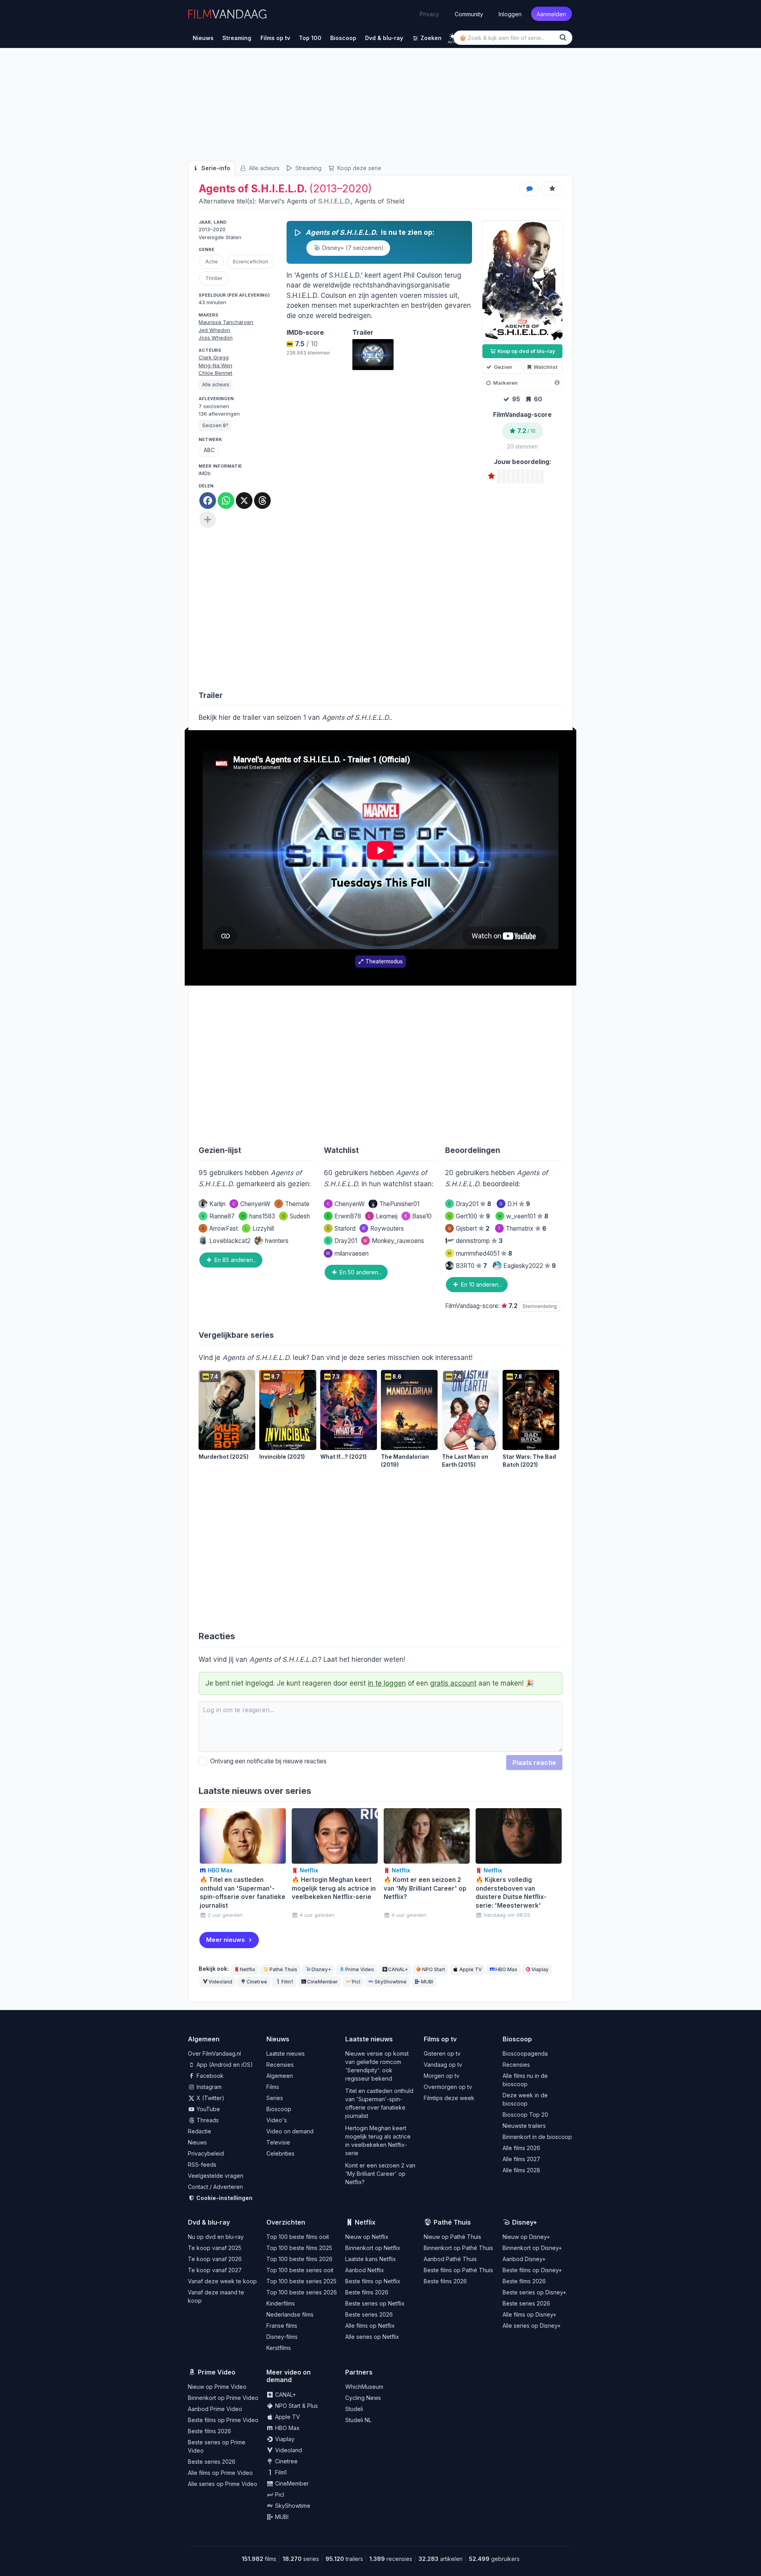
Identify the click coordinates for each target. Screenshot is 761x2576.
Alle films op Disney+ (530, 2314)
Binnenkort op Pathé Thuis (458, 2248)
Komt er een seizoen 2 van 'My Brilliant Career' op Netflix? (380, 2174)
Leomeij (383, 1216)
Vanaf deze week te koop (222, 2281)
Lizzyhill (259, 1229)
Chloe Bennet (215, 373)
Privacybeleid (206, 2153)
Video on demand (290, 2131)
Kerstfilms (279, 2348)
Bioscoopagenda (525, 2053)
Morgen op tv (442, 2076)
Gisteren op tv (442, 2053)
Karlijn (217, 1204)
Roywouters (383, 1229)
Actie (212, 261)
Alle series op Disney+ (532, 2326)
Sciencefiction (250, 261)
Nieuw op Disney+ (526, 2237)
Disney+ (321, 1969)
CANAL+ (398, 1969)
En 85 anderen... (235, 1260)
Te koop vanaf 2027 (215, 2270)
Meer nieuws (226, 1940)
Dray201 (342, 1241)
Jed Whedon (214, 330)
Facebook (209, 2076)
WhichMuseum (364, 2387)
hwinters (277, 1241)
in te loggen (387, 1683)
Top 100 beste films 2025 (299, 2248)
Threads (207, 2120)
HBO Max (506, 1969)
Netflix (248, 1969)
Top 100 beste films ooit (298, 2237)
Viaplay (540, 1969)
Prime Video (360, 1969)
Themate (294, 1204)
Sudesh (296, 1216)
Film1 (287, 1982)
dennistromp (479, 1241)
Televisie (278, 2142)
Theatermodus (384, 961)
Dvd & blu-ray (209, 2222)
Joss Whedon (216, 338)
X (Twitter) (210, 2098)
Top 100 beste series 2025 (301, 2281)
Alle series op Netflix (372, 2337)
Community (469, 14)
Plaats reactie (534, 1763)
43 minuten (212, 302)
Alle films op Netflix (370, 2326)
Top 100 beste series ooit (300, 2270)
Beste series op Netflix (375, 2303)
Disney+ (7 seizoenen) (352, 248)
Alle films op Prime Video (220, 2473)
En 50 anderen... (360, 1272)
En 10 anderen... (481, 1284)
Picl (356, 1982)
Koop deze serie (359, 168)
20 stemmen (522, 447)
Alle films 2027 (521, 2159)
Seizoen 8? (215, 425)
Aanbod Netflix (365, 2270)
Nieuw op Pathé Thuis (452, 2237)
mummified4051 (480, 1253)
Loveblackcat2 (230, 1241)
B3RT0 (471, 1266)
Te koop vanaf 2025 (215, 2248)
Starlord (341, 1229)
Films (273, 2087)
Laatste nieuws (286, 2053)
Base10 (418, 1216)
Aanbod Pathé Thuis (450, 2259)
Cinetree (257, 1982)
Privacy (429, 14)
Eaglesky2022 (530, 1266)
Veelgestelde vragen (216, 2176)
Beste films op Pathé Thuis (458, 2270)
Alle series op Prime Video (223, 2484)
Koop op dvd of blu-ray (526, 351)
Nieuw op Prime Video (217, 2387)
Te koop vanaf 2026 (215, 2259)
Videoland (220, 1982)
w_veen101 (523, 1216)
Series (275, 2098)
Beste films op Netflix (373, 2281)
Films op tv (440, 2039)
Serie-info (215, 168)
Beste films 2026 (367, 2292)
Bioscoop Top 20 (525, 2115)
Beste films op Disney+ (532, 2270)
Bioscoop (279, 2109)
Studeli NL (358, 2420)
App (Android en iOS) (224, 2065)
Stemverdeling (540, 1306)
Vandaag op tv (443, 2065)
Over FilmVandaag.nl (214, 2053)
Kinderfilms (281, 2303)
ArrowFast (220, 1229)
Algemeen (280, 2076)
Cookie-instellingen (224, 2198)
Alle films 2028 (521, 2170)
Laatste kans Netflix (371, 2259)
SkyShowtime (391, 1982)
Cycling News (363, 2398)
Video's (277, 2120)
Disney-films (282, 2337)
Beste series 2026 (369, 2314)
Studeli (354, 2409)
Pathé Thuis (283, 1969)
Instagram (208, 2087)
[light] (452, 36)
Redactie (200, 2131)
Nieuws (197, 2142)
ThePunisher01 (399, 1204)
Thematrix (522, 1229)
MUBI (427, 1982)
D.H (515, 1204)
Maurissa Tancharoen (226, 322)
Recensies (280, 2065)
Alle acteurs (263, 168)
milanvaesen (347, 1253)
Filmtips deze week (449, 2098)
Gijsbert (469, 1229)
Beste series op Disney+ (534, 2292)
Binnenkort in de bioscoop (537, 2137)
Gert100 (469, 1216)
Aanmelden (551, 14)
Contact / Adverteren (215, 2187)
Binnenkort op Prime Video (223, 2398)
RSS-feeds (202, 2165)
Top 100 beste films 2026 (299, 2259)
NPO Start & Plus (296, 2406)
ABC (209, 450)
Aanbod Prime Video (215, 2409)
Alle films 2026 (521, 2148)
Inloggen (510, 14)
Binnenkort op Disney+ (532, 2248)
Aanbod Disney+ (524, 2259)
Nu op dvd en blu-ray (216, 2237)
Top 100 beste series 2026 (302, 2292)
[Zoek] (564, 37)
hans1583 (258, 1216)
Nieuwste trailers (524, 2126)
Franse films (282, 2326)
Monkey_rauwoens (394, 1241)
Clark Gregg (214, 357)
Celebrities (280, 2153)
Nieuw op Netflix (367, 2237)
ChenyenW (251, 1204)
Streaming (308, 168)
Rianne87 (218, 1216)
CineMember (323, 1982)
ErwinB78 (344, 1216)
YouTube (207, 2109)
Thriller (214, 278)
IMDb (205, 473)
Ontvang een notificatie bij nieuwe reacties (267, 1761)
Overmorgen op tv (448, 2087)
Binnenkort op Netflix (373, 2248)
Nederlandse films (290, 2314)
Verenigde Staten (220, 237)
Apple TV (470, 1969)
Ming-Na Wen (215, 365)
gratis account (453, 1683)
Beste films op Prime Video (223, 2420)
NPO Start (434, 1969)
